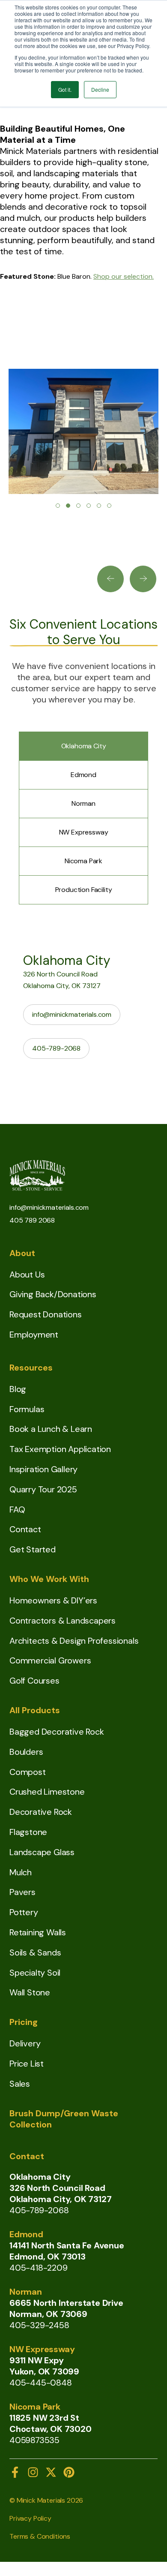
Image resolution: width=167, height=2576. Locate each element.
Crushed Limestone (47, 1792)
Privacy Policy (30, 2518)
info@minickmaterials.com (72, 1014)
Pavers (22, 1892)
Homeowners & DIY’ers (53, 1600)
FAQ (17, 1509)
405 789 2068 (32, 1220)
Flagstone (28, 1832)
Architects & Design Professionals (74, 1641)
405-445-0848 (41, 2383)
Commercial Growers (50, 1660)
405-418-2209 (39, 2268)
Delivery (25, 2043)
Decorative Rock (41, 1812)
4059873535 (34, 2440)
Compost (28, 1772)
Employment (34, 1335)
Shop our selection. (124, 276)
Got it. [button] (65, 89)
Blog (18, 1389)
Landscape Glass (42, 1852)
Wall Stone (30, 1992)
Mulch (21, 1872)
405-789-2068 (56, 1048)
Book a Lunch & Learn (51, 1429)
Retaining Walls (38, 1932)
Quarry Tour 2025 (43, 1489)
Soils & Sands (35, 1952)
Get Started (33, 1549)
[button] (58, 506)
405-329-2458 (39, 2325)
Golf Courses (34, 1681)
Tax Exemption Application (60, 1449)
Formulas (27, 1409)
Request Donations (46, 1314)
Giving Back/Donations (53, 1294)
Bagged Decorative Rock (57, 1732)
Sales (20, 2084)
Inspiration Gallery (43, 1469)
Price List (27, 2064)
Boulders (26, 1752)
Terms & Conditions (40, 2536)
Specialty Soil (35, 1973)
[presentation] (110, 579)
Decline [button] (100, 89)
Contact (25, 1529)
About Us (27, 1274)
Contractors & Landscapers (63, 1621)
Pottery (24, 1912)
